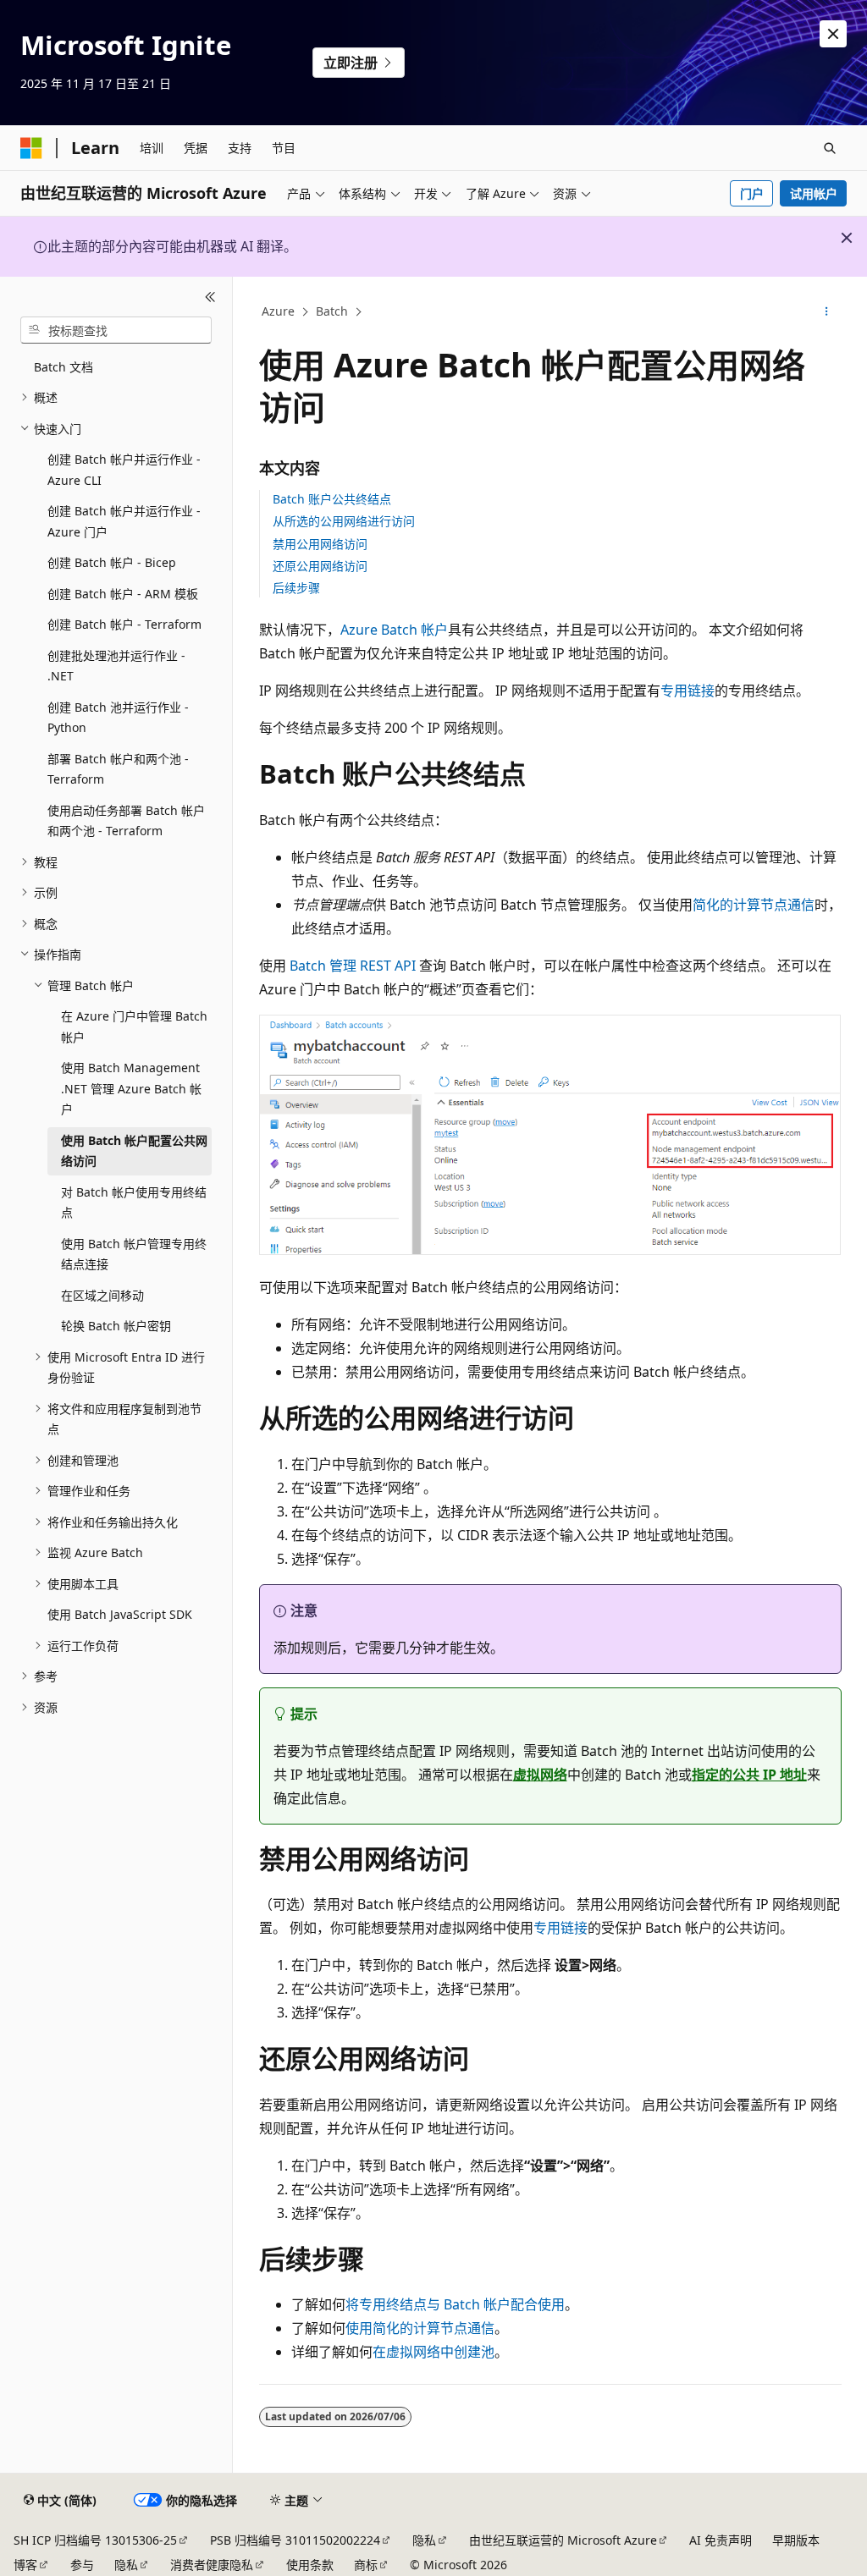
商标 (366, 2565)
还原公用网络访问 (320, 566)
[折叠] (210, 297)
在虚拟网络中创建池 (433, 2352)
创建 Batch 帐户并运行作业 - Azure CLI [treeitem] (124, 470)
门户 (752, 193)
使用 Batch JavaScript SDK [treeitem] (120, 1614)
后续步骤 (296, 588)
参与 (82, 2565)
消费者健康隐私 (212, 2565)
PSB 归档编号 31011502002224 (295, 2540)
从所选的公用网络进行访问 (344, 521)
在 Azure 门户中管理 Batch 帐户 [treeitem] (134, 1027)
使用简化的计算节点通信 (420, 2328)
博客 (25, 2565)
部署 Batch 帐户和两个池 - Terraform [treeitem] (118, 769)
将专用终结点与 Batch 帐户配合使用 (455, 2304)
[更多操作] (826, 312)
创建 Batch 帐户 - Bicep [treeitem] (112, 562)
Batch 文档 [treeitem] (64, 367)
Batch (332, 311)
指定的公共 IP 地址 (749, 1775)
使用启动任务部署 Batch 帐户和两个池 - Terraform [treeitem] (126, 821)
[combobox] (116, 330)
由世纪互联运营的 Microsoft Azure (563, 2540)
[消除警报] (833, 34)
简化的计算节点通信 (754, 905)
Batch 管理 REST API (353, 966)
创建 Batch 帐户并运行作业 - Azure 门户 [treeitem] (124, 521)
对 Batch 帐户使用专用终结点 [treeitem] (134, 1203)
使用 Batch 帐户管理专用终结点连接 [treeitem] (134, 1254)
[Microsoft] (31, 148)
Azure (278, 311)
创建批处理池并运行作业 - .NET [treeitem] (116, 666)
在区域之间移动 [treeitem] (102, 1295)
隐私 (424, 2540)
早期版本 (796, 2540)
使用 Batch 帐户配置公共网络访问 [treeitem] (134, 1151)
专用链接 (688, 691)
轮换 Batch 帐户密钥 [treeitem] (116, 1326)
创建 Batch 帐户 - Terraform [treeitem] (124, 624)
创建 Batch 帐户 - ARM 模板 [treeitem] (123, 594)
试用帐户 (814, 193)
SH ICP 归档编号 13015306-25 (95, 2540)
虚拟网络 (540, 1775)
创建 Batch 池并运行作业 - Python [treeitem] (118, 718)
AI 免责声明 (721, 2540)
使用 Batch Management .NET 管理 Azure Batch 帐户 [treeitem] (131, 1088)
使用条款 (310, 2565)
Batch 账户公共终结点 (332, 499)
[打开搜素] (830, 148)
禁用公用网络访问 (320, 544)
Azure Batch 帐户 (394, 630)
